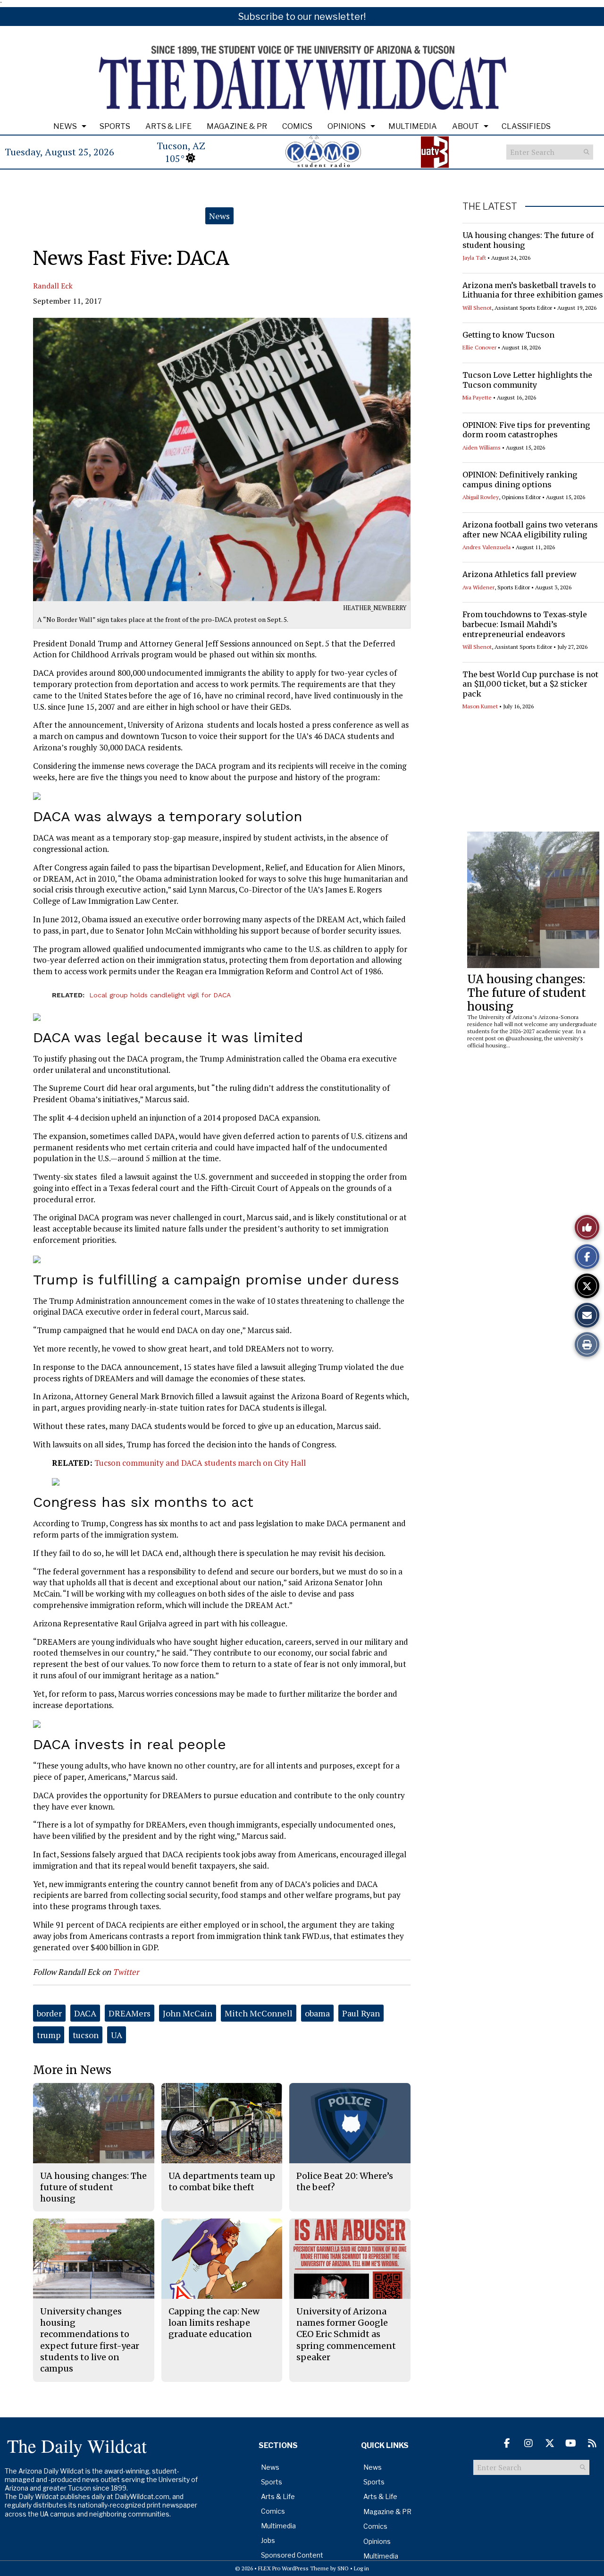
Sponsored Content (292, 2555)
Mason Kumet (480, 706)
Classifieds (526, 126)
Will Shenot (477, 308)
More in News (72, 2070)
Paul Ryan (361, 2013)
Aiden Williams (482, 447)
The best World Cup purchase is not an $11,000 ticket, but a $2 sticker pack (530, 684)
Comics (297, 126)
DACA (85, 2013)
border (49, 2013)
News (65, 126)
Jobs (268, 2540)
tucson (86, 2035)
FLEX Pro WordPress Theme (294, 2568)
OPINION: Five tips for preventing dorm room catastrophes (526, 430)
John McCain (188, 2013)
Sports (115, 126)
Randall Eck (53, 286)
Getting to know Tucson (508, 335)
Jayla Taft (474, 258)
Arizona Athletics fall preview (520, 574)
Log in (361, 2568)
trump (49, 2035)
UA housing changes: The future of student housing (527, 993)
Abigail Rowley (481, 497)
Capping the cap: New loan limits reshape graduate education (214, 2323)
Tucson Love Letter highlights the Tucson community (527, 380)
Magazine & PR (237, 126)
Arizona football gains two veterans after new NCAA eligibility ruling (530, 530)
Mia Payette (477, 397)
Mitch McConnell (259, 2013)
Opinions (347, 126)
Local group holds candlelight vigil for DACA (160, 995)
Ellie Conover (479, 347)
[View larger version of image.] (222, 459)
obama (317, 2013)
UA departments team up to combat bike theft (222, 2181)
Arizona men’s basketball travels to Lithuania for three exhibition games (533, 290)
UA (117, 2035)
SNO (343, 2568)
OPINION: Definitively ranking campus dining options (520, 480)
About (466, 126)
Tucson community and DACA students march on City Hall (200, 1463)
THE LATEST (490, 206)
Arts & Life (168, 126)
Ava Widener (478, 587)
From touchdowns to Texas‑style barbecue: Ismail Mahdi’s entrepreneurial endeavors (525, 624)
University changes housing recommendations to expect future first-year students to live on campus (90, 2340)
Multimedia (413, 126)
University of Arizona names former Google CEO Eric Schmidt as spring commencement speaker (346, 2334)
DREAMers (130, 2013)
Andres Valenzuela (487, 547)
